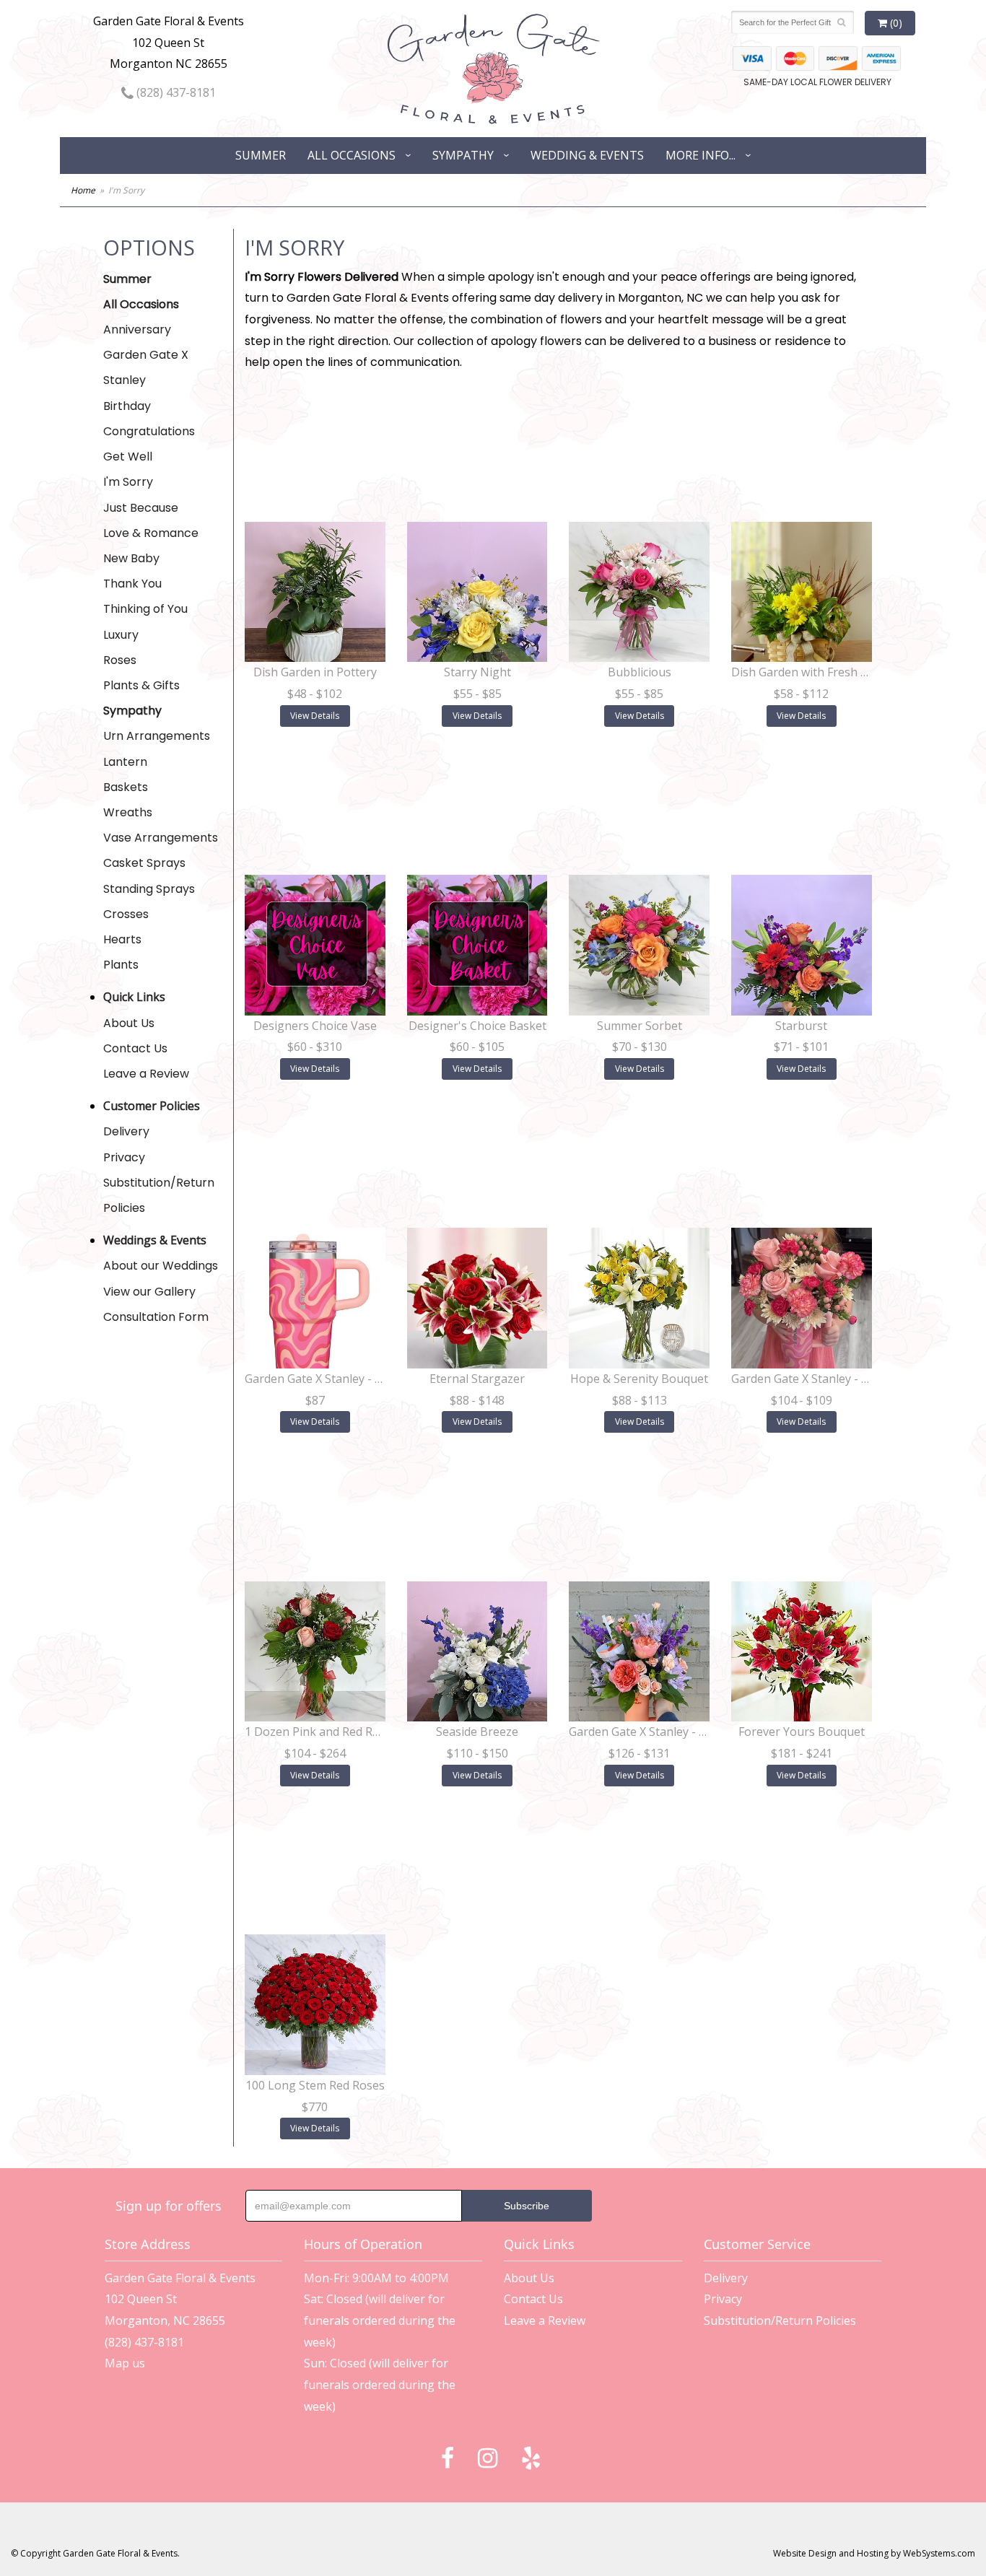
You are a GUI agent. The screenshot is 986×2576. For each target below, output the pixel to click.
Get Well (128, 457)
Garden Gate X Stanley (146, 367)
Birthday (127, 406)
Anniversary (137, 329)
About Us (129, 1023)
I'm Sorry (128, 482)
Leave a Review (146, 1074)
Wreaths (128, 812)
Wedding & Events (587, 155)
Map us (125, 2363)
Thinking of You (145, 609)
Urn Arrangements (157, 736)
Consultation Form (156, 1317)
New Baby (131, 558)
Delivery (126, 1131)
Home (83, 190)
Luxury (121, 635)
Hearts (122, 939)
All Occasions (352, 155)
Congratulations (149, 431)
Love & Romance (151, 533)
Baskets (126, 787)
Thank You (132, 584)
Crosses (126, 914)
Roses (120, 660)
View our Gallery (149, 1292)
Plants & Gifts (141, 685)
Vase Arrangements (161, 838)
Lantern (125, 762)
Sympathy (463, 155)
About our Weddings (161, 1266)
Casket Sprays (144, 863)
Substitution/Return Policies (159, 1195)
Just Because (141, 508)
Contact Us (135, 1048)
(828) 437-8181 (175, 92)
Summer (261, 155)
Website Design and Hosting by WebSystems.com (874, 2553)
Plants (121, 965)
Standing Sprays (149, 889)
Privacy (124, 1157)
